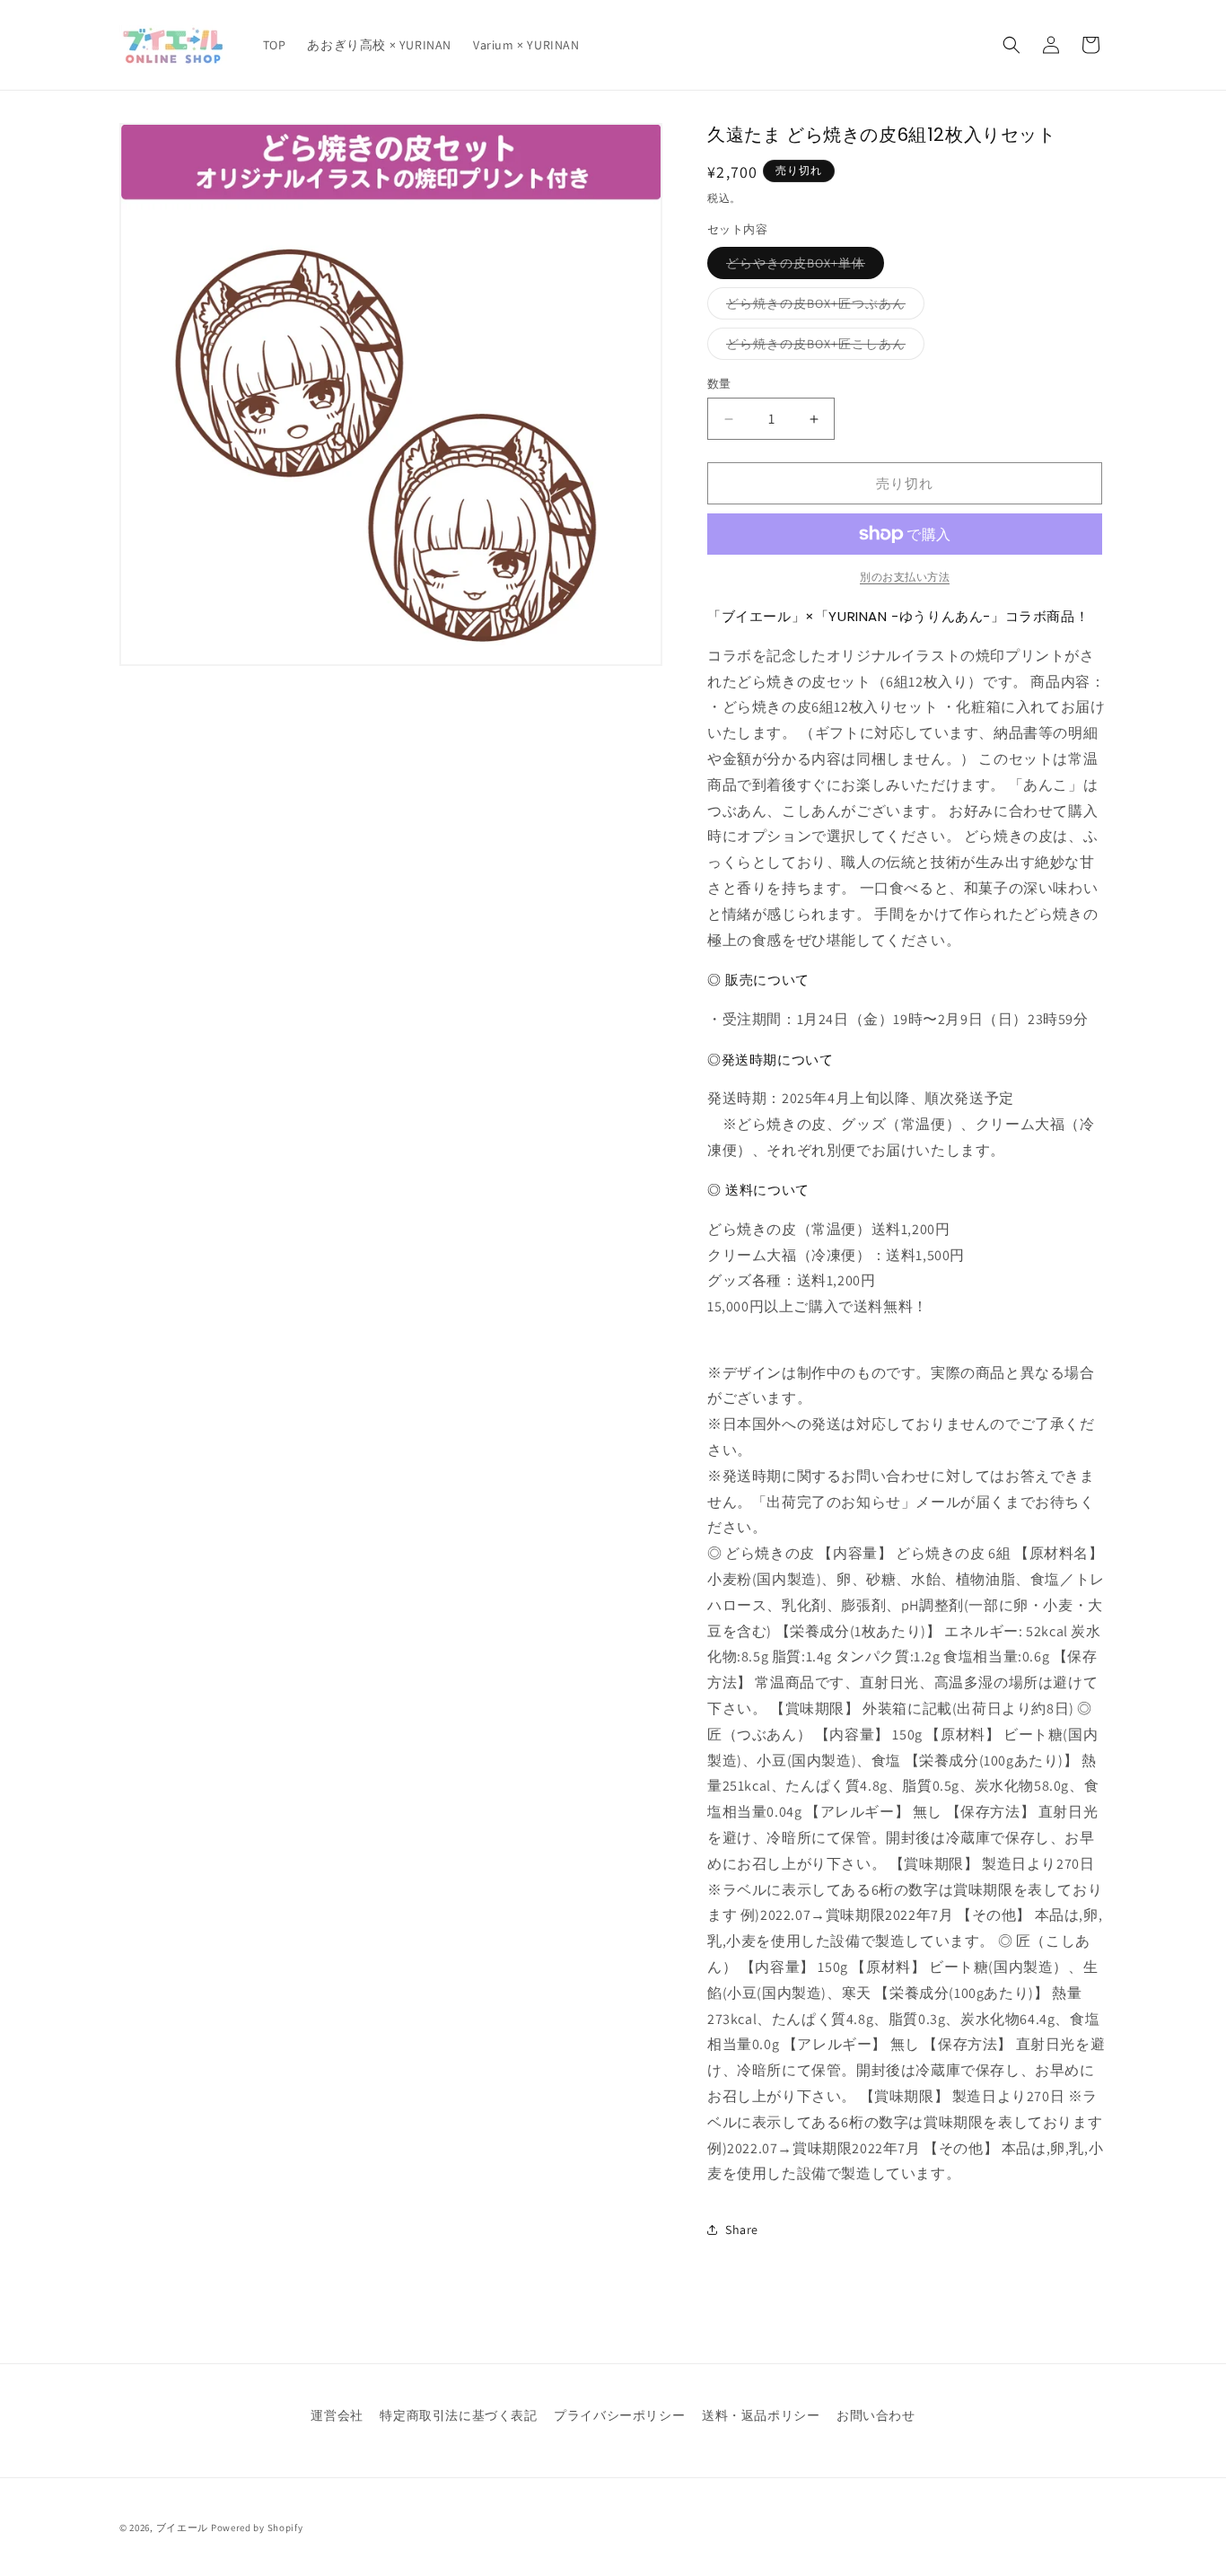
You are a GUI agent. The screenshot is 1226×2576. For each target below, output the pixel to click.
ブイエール (183, 2528)
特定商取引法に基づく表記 (458, 2415)
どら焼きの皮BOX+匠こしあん (822, 347)
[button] (1011, 45)
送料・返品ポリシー (761, 2415)
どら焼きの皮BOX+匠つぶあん (822, 307)
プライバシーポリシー (619, 2415)
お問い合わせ (876, 2415)
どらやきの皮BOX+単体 (802, 267)
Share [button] (742, 2230)
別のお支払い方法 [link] (905, 577)
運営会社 (337, 2415)
